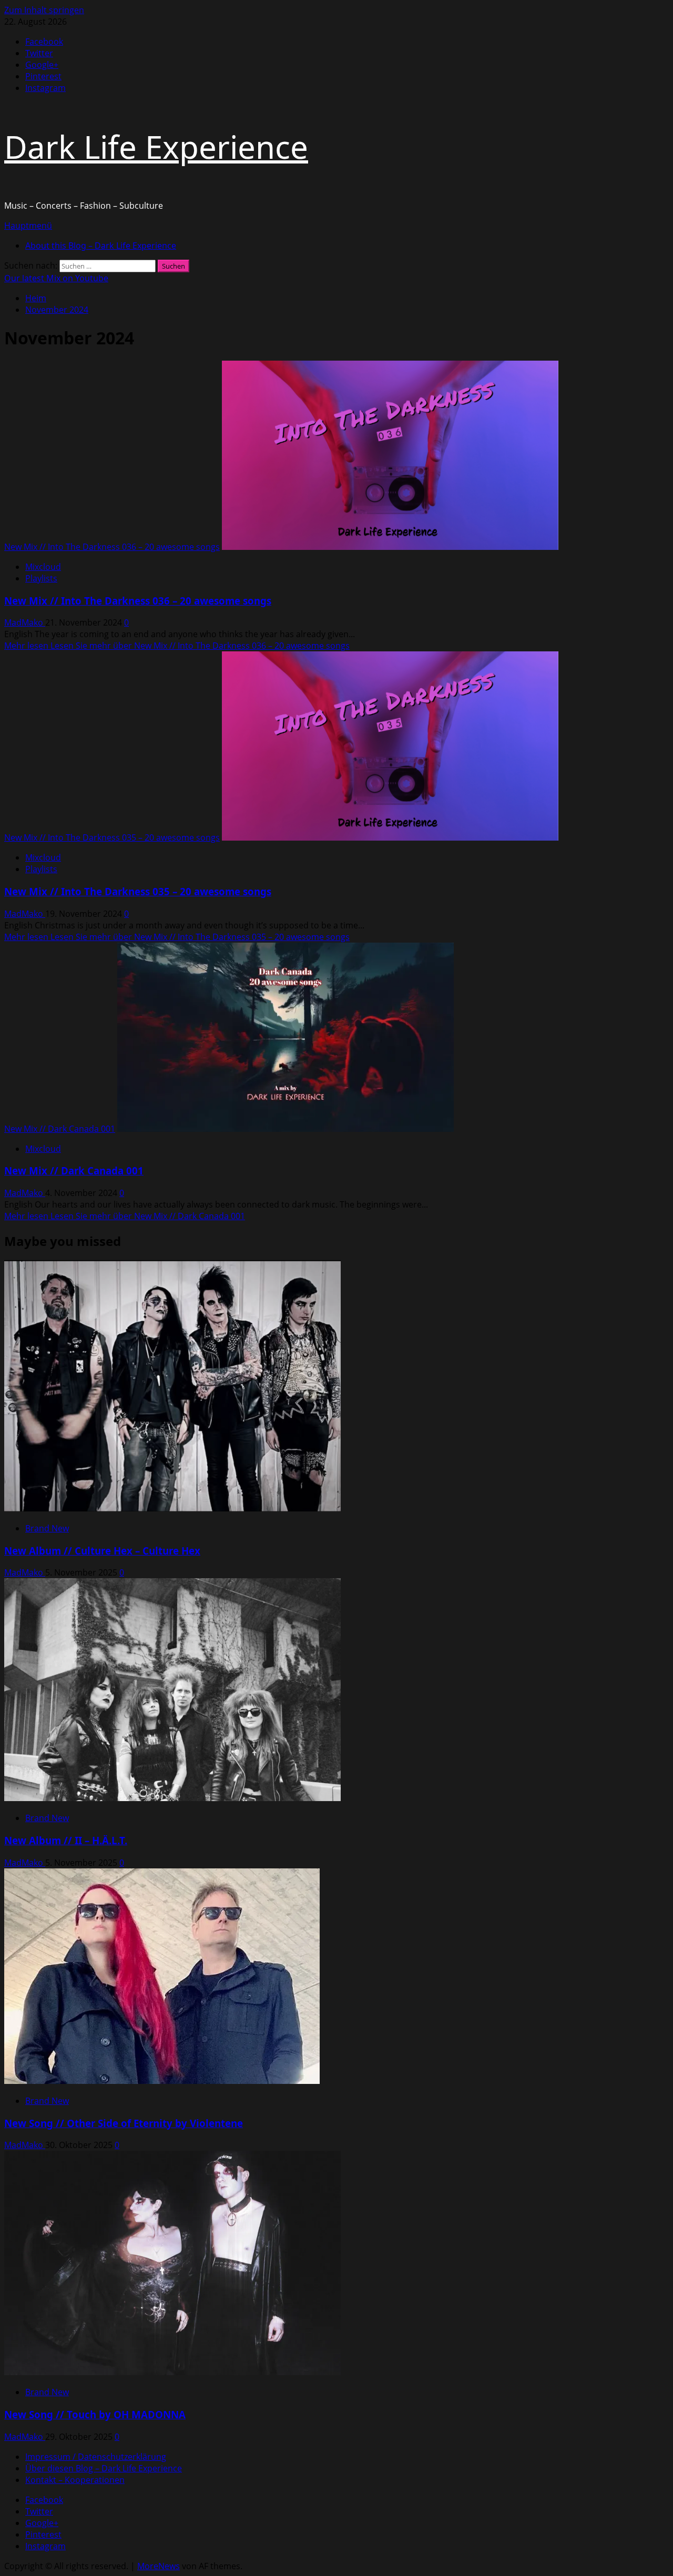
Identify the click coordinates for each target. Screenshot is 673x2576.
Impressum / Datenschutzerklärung (96, 2457)
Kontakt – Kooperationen (75, 2480)
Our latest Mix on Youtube (56, 278)
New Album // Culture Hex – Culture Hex (102, 1551)
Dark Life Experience (156, 147)
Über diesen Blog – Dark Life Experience (104, 2468)
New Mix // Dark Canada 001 (60, 1129)
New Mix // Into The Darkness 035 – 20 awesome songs (112, 837)
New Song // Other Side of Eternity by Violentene (124, 2123)
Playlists (41, 578)
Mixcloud (43, 567)
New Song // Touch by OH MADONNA (95, 2414)
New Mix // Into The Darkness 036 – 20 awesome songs (112, 547)
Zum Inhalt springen (44, 10)
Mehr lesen (177, 646)
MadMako (25, 622)
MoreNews (159, 2566)
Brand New (47, 1528)
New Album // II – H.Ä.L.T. (66, 1840)
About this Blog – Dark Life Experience (101, 246)
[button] (28, 226)
